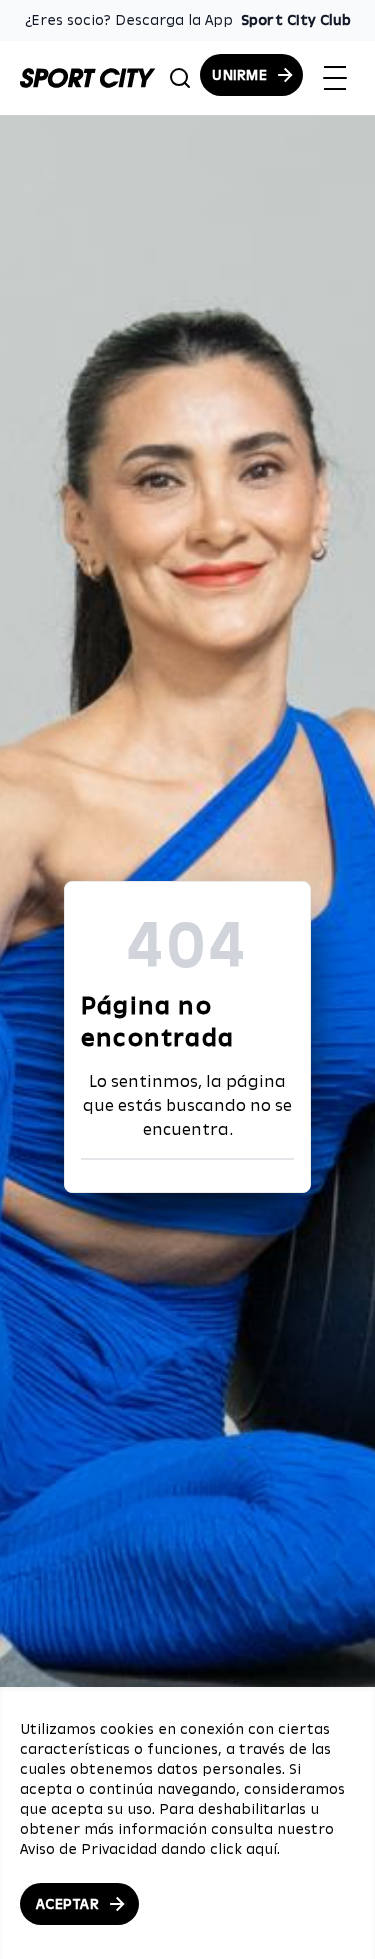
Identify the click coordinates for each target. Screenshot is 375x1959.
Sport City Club (296, 20)
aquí (261, 1849)
